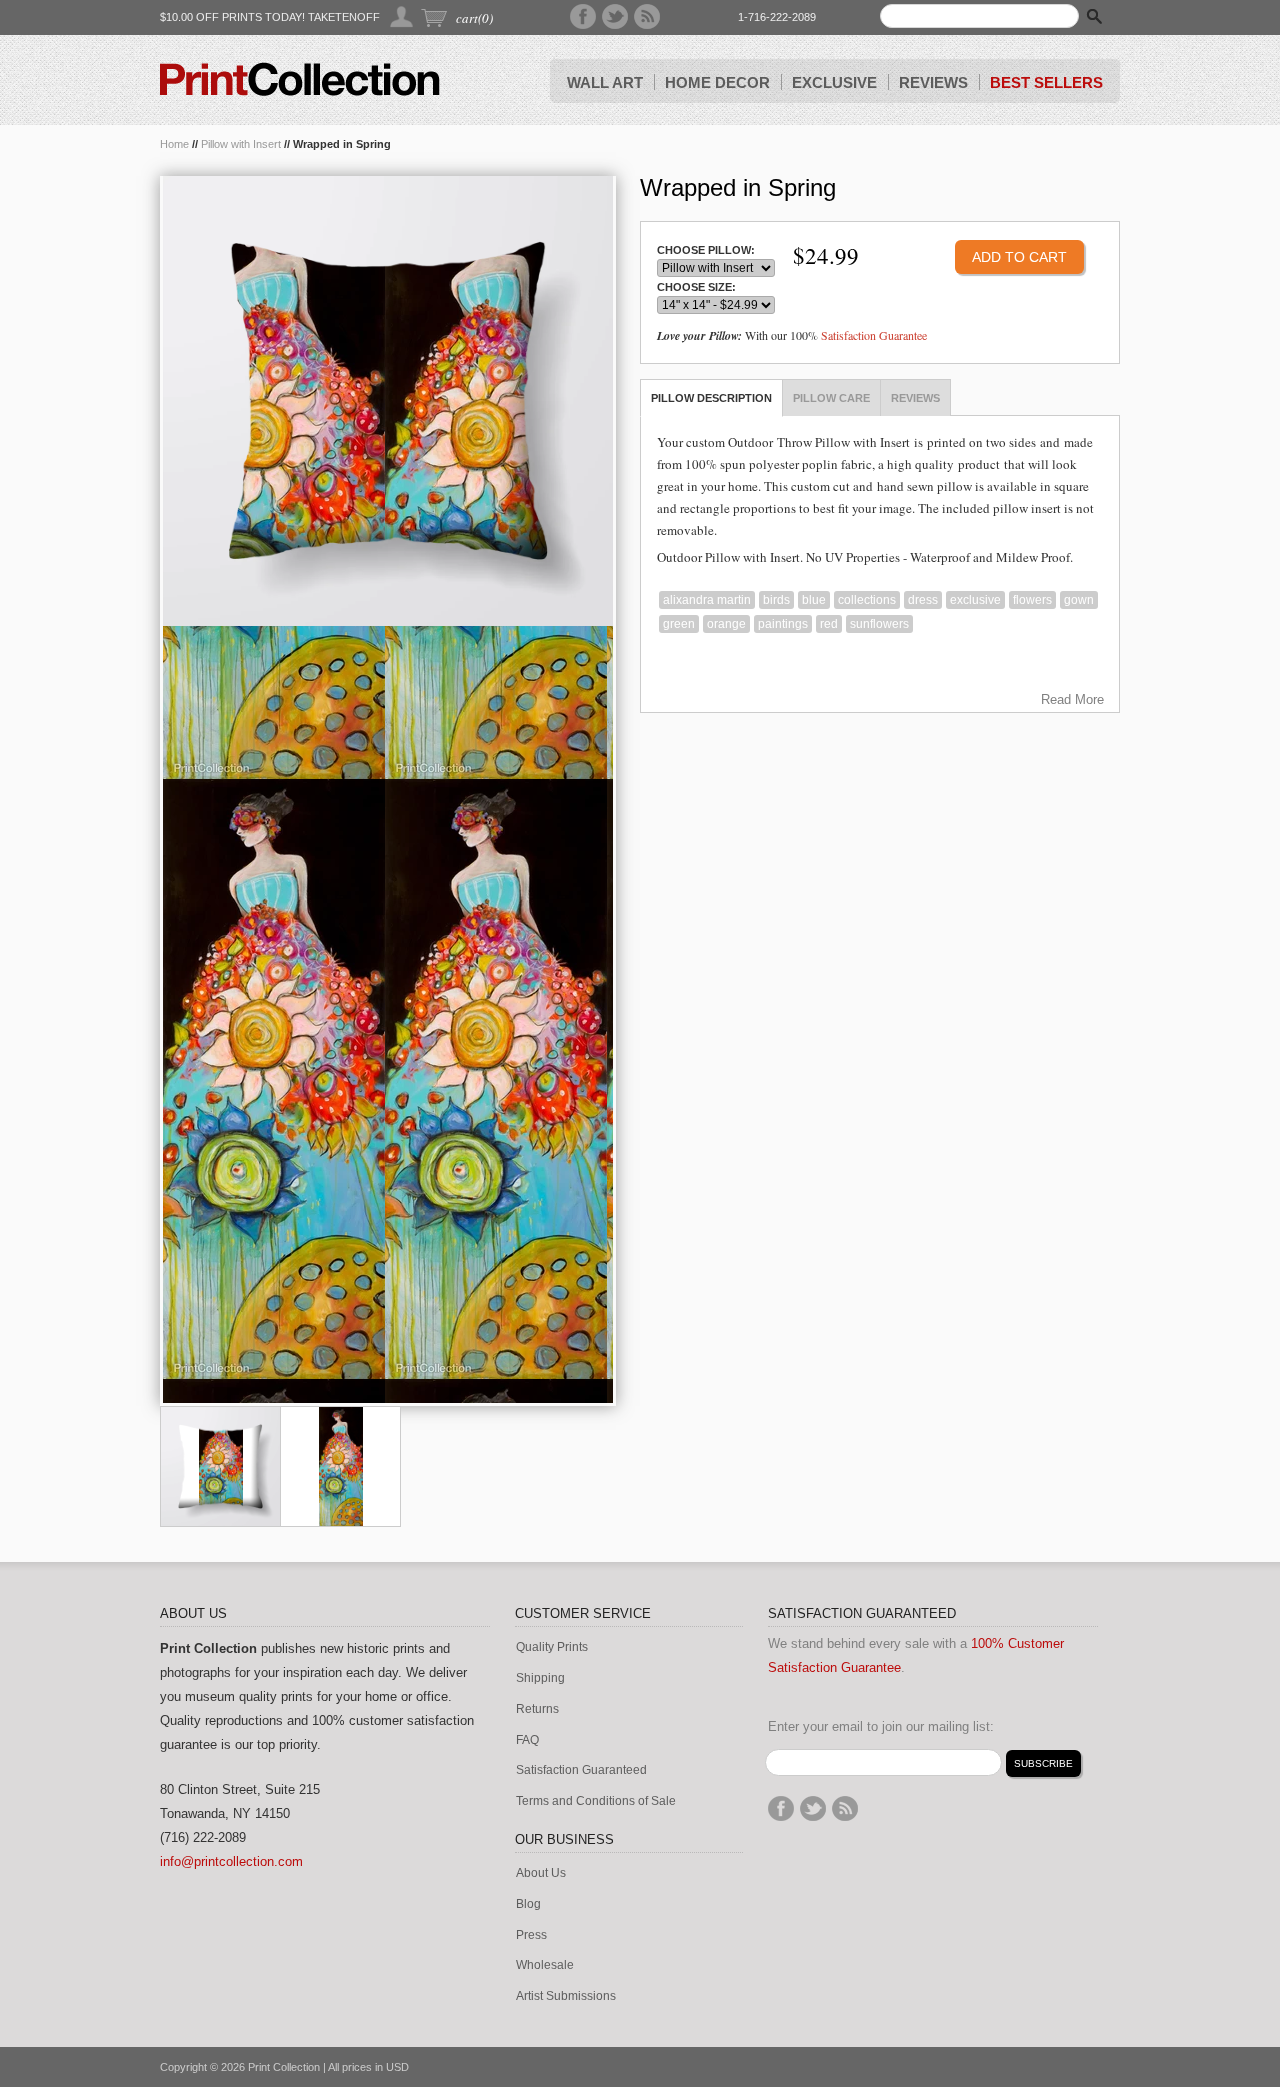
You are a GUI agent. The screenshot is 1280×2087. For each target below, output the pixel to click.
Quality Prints (552, 1647)
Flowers (1032, 600)
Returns (537, 1709)
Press (531, 1935)
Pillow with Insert (241, 144)
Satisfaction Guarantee (874, 335)
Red (829, 624)
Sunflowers (879, 624)
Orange (726, 624)
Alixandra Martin (707, 600)
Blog (528, 1904)
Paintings (783, 624)
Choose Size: (696, 287)
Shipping (540, 1678)
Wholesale (545, 1965)
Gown (1079, 600)
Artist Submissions (566, 1996)
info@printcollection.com (231, 1861)
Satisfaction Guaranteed (581, 1770)
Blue (814, 600)
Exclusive (975, 600)
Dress (923, 600)
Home (174, 144)
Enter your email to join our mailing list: (881, 1726)
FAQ (527, 1740)
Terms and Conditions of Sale (596, 1801)
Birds (776, 600)
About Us (541, 1873)
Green (679, 624)
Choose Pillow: (706, 250)
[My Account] (402, 16)
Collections (867, 600)
